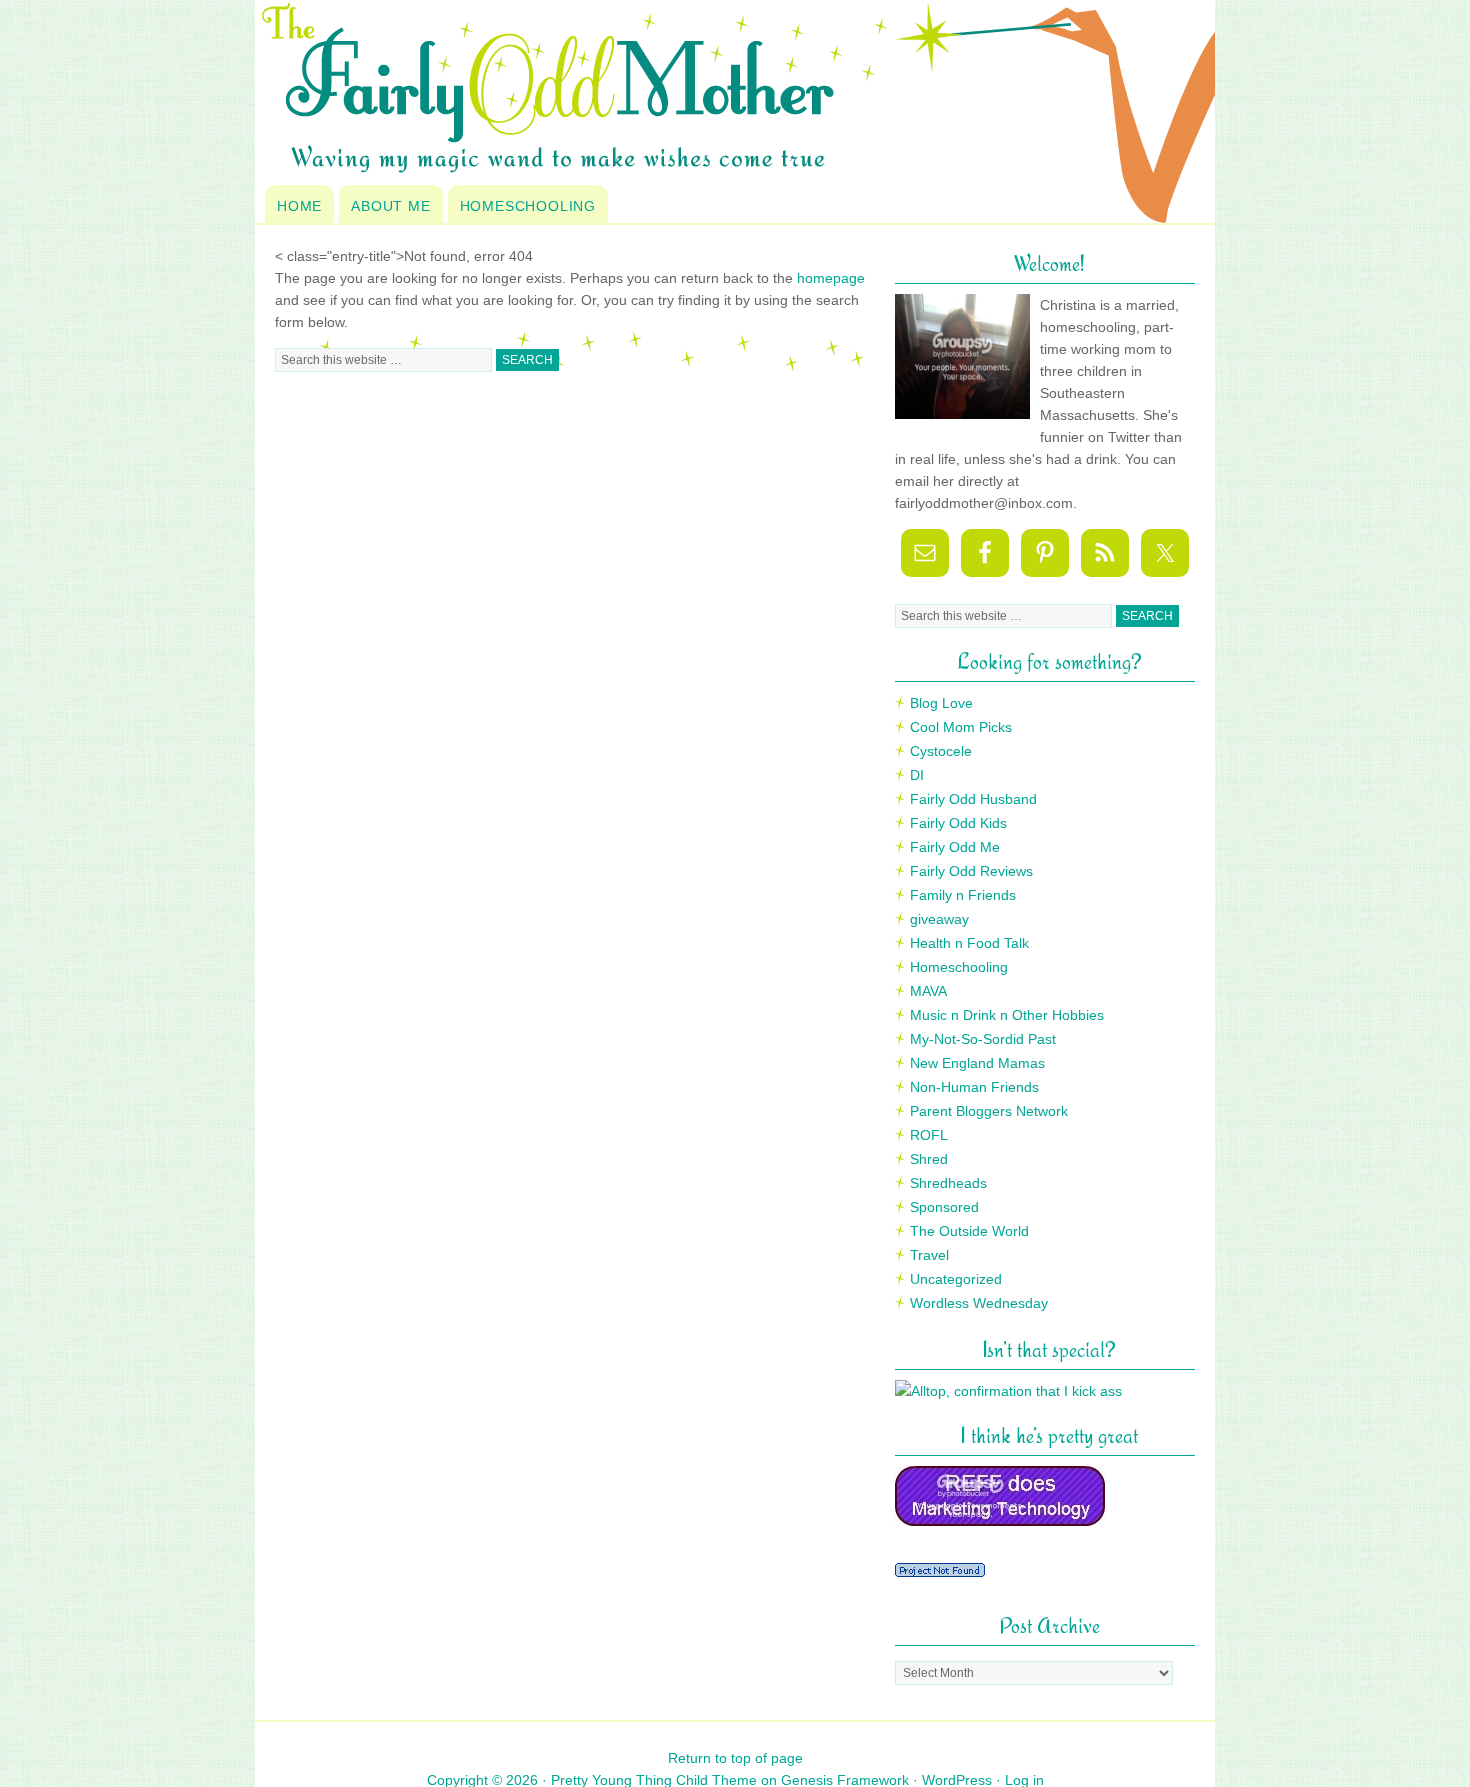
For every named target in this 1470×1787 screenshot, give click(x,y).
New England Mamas (977, 1063)
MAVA (928, 991)
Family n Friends (963, 895)
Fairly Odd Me (955, 847)
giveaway (939, 919)
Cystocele (941, 751)
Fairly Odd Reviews (971, 871)
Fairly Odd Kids (958, 823)
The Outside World (969, 1231)
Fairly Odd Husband (973, 799)
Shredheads (948, 1183)
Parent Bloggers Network (989, 1111)
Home (299, 206)
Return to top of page (735, 1758)
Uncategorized (956, 1279)
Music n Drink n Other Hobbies (1007, 1015)
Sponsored (944, 1207)
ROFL (929, 1135)
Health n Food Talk (969, 943)
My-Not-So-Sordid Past (983, 1039)
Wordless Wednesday (979, 1303)
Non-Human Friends (974, 1087)
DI (917, 775)
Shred (929, 1159)
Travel (929, 1255)
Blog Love (941, 703)
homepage (831, 278)
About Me (390, 206)
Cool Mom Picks (961, 727)
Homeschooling (528, 206)
